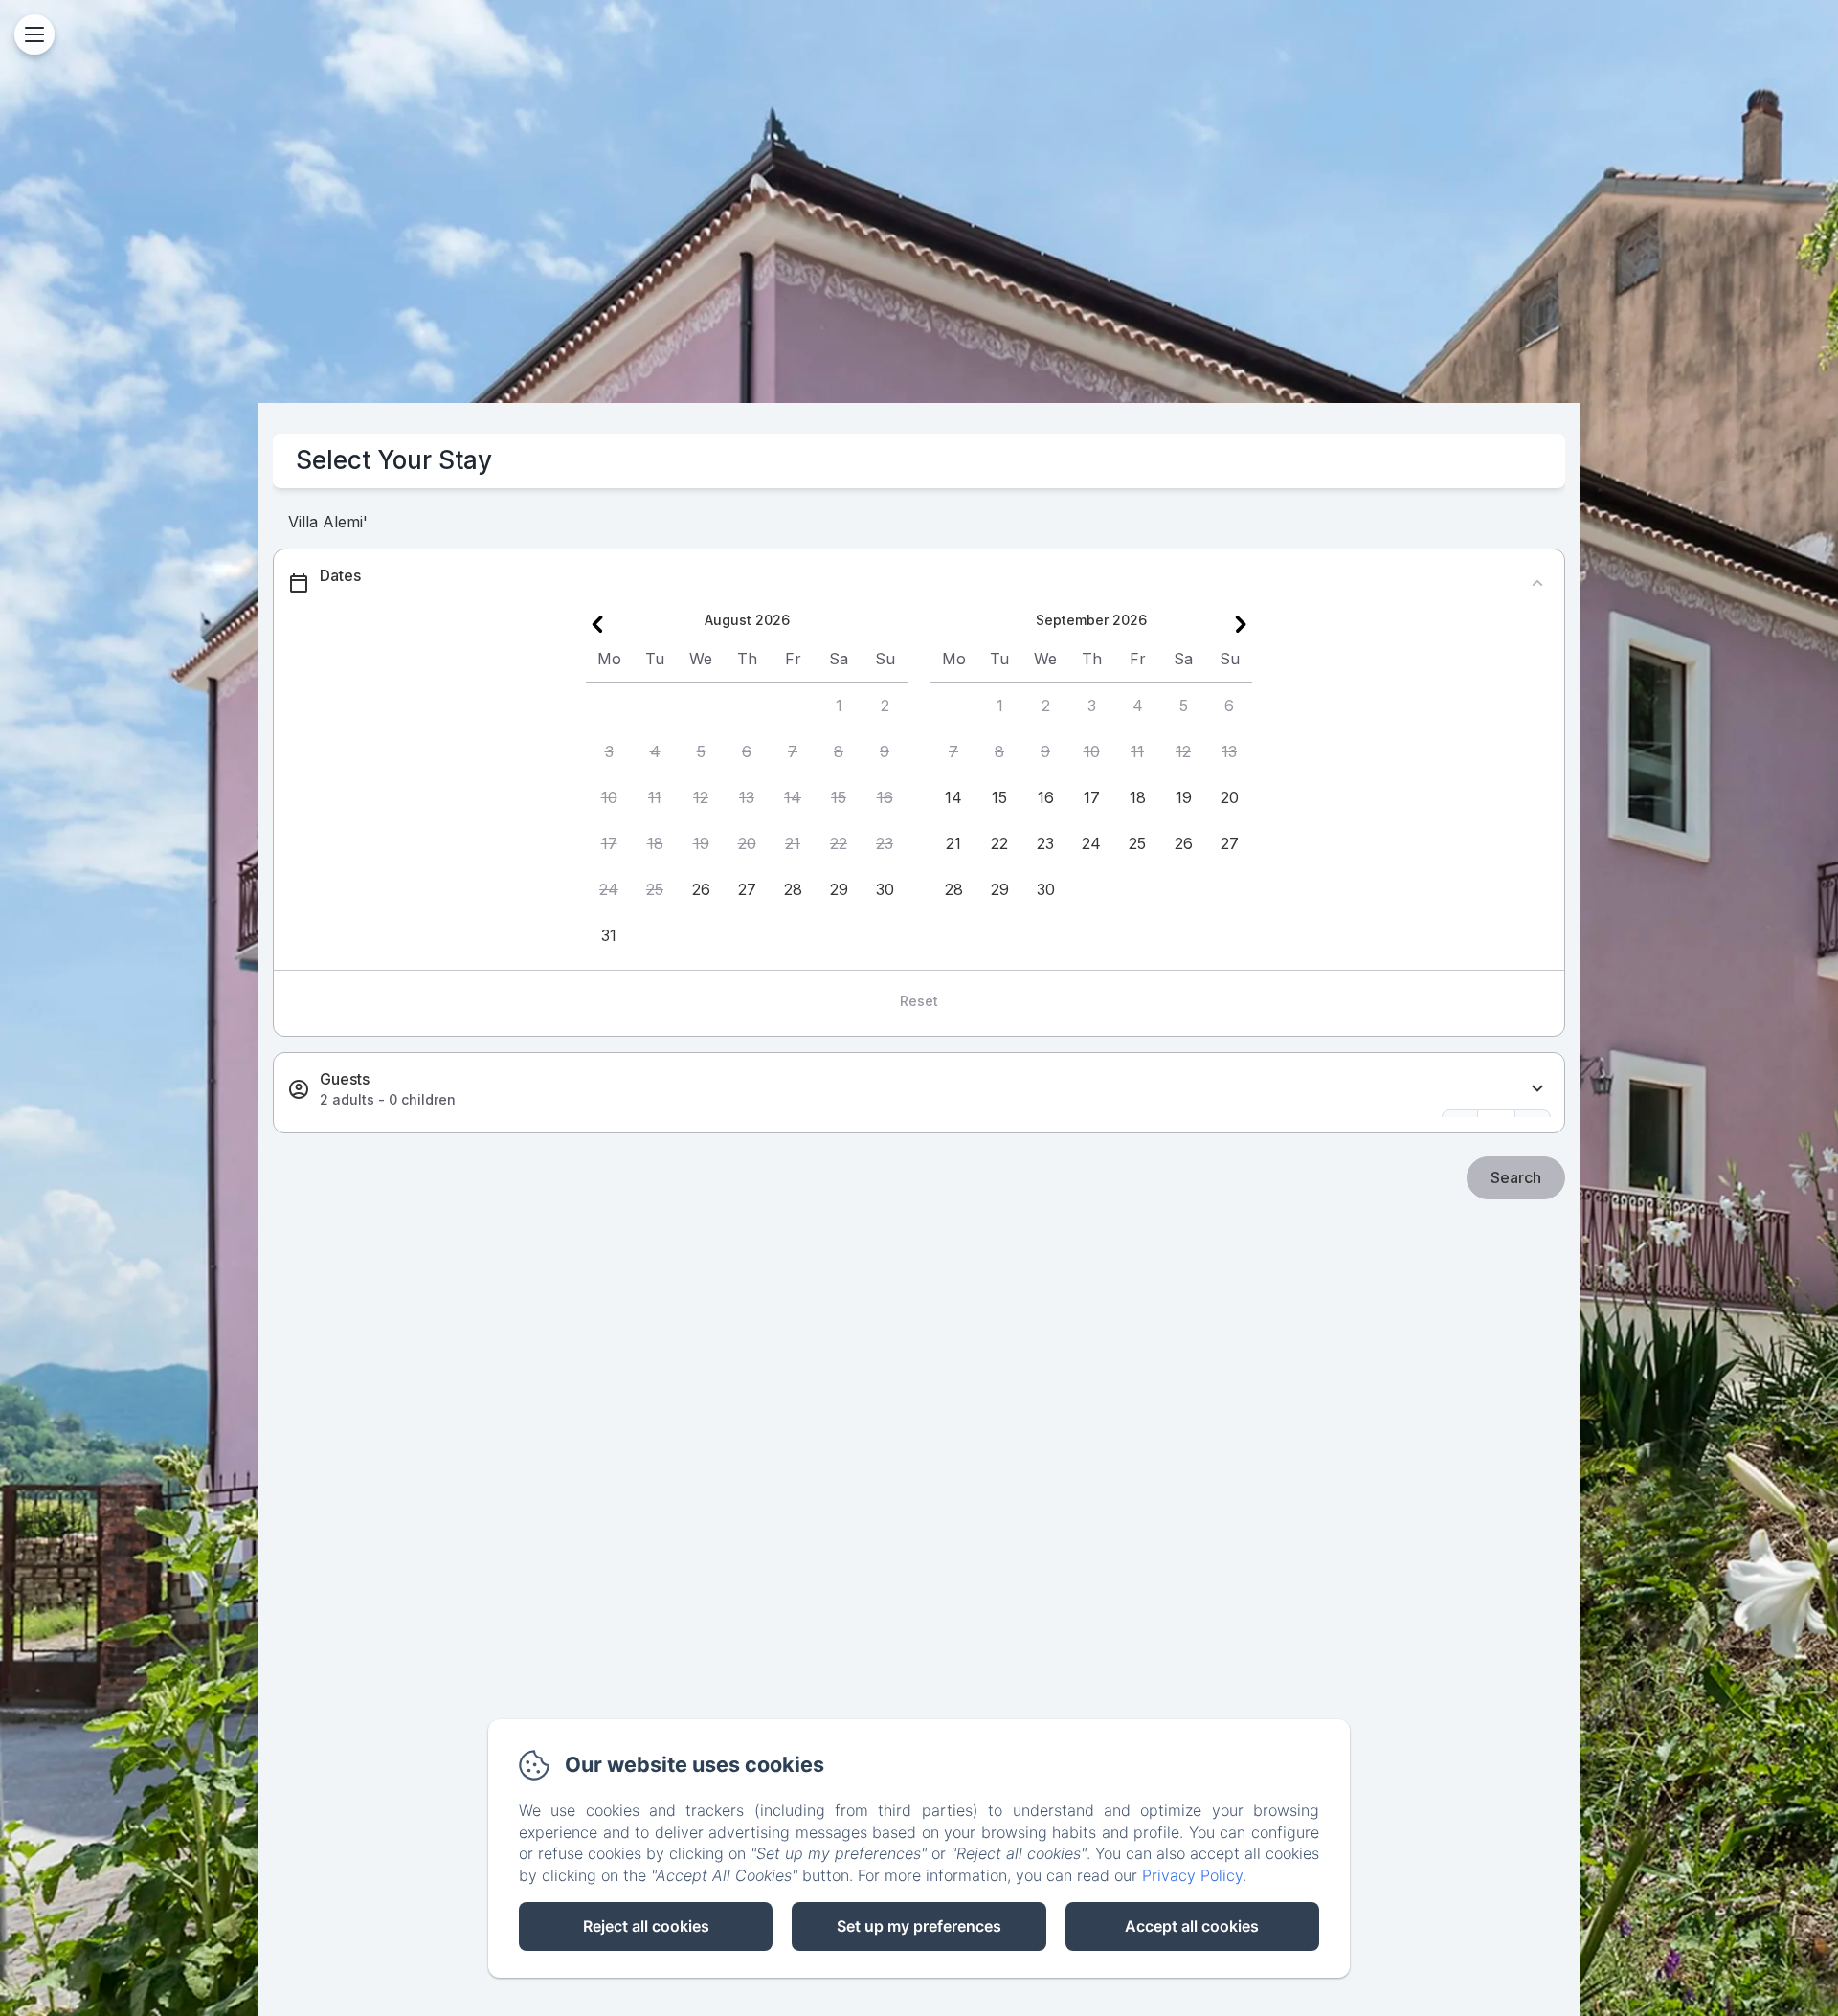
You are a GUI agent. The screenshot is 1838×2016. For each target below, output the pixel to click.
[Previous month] (597, 624)
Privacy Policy (1192, 1875)
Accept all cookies (1192, 1926)
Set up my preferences (919, 1926)
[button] (839, 706)
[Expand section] (1537, 1089)
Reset (919, 1001)
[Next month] (1241, 624)
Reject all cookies (646, 1926)
